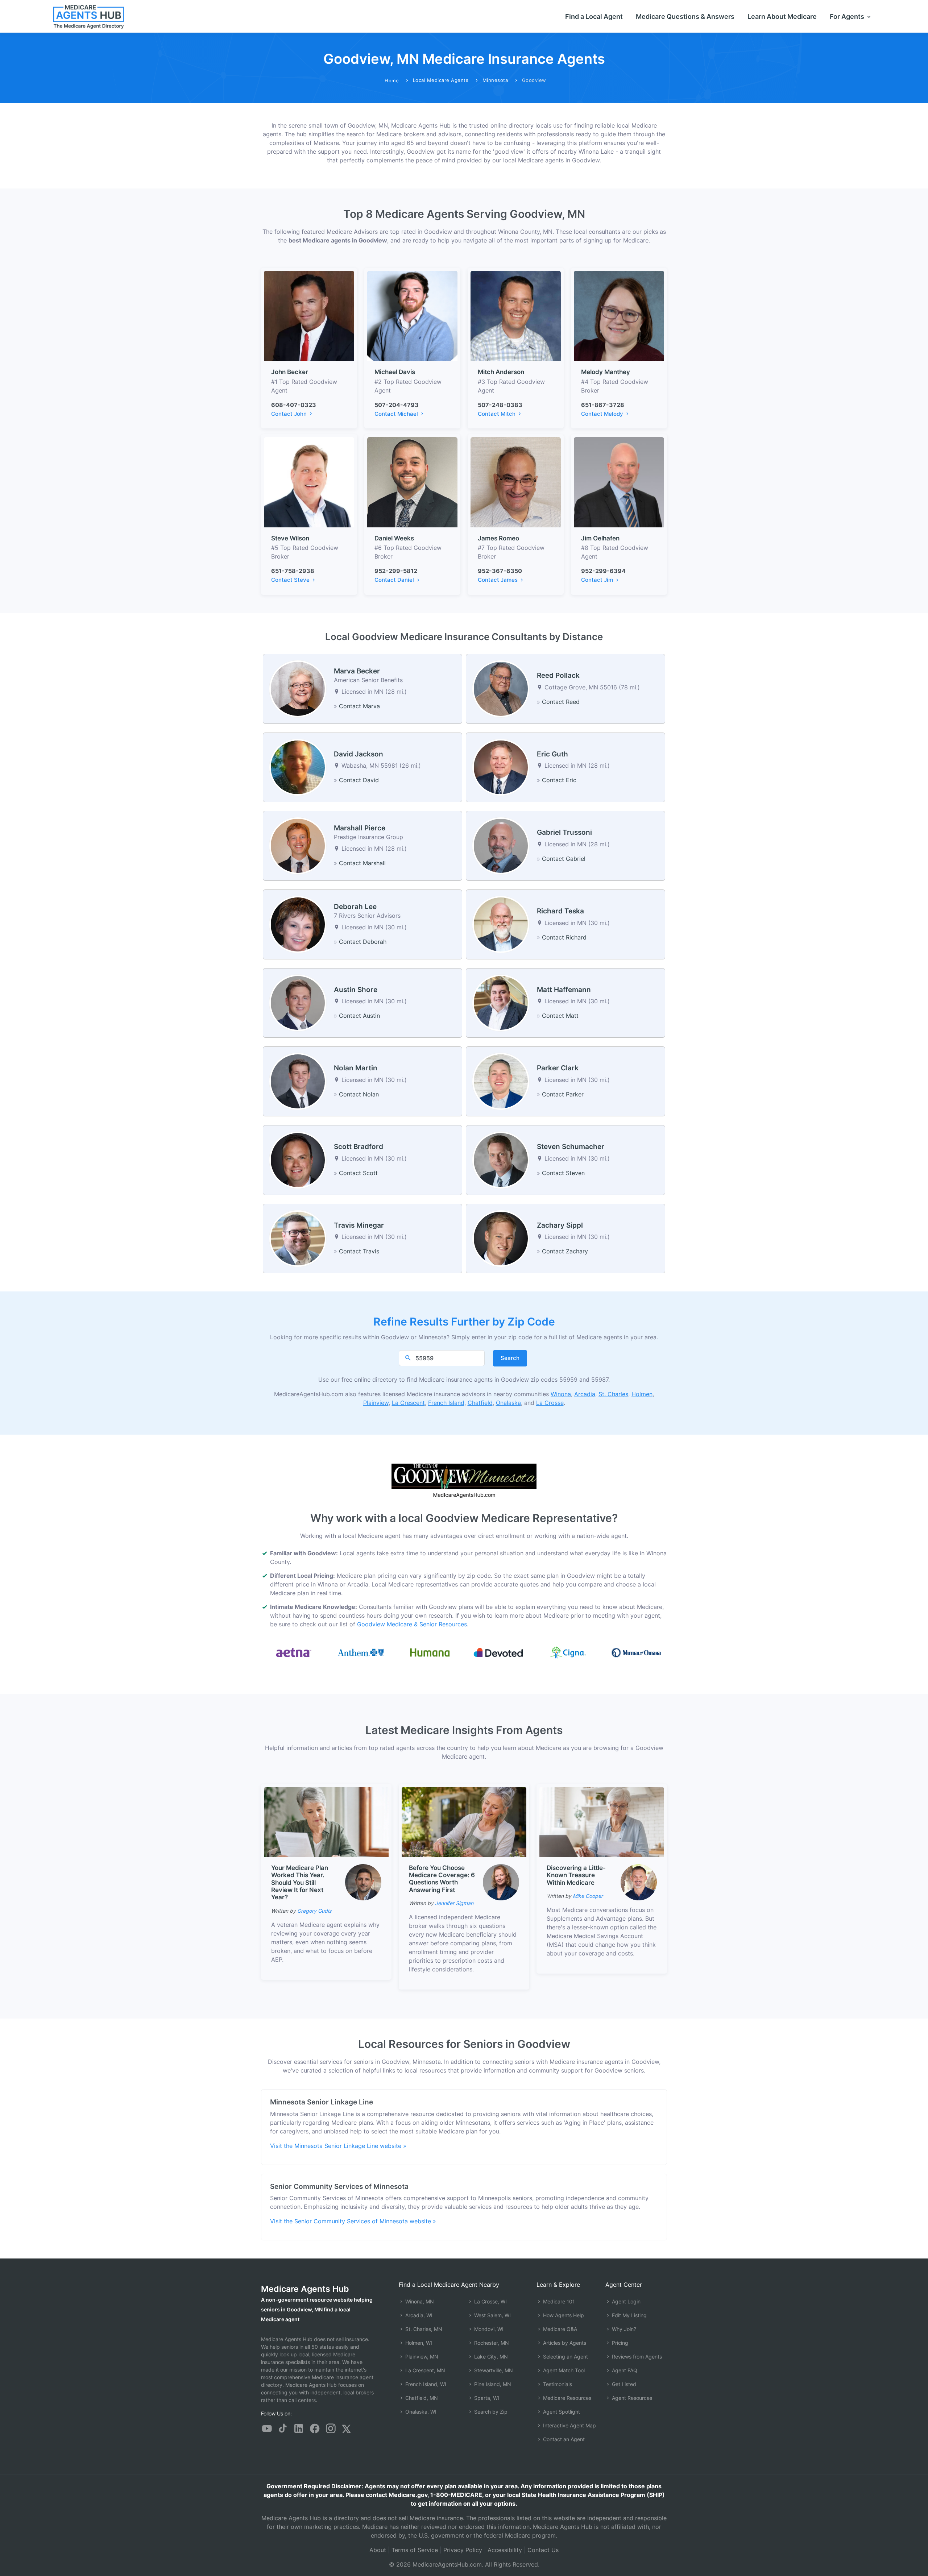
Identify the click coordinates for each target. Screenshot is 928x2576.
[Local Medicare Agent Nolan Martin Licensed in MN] (298, 1081)
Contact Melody (603, 414)
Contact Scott (358, 1173)
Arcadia (585, 1394)
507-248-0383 (500, 405)
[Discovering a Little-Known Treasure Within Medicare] (602, 1821)
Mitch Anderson (501, 372)
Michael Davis (395, 372)
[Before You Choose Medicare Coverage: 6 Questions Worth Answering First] (464, 1821)
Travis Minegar (359, 1225)
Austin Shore (356, 990)
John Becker (290, 372)
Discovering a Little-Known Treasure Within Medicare (576, 1875)
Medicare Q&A (559, 2329)
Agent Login (625, 2301)
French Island (446, 1403)
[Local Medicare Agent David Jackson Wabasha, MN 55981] (298, 767)
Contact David (359, 780)
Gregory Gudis (314, 1911)
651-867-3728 (603, 405)
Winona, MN (419, 2301)
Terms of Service (415, 2550)
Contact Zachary (565, 1251)
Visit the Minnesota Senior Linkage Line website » (338, 2146)
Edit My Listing (629, 2315)
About (378, 2550)
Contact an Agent (563, 2439)
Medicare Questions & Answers (685, 16)
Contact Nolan (359, 1094)
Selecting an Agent (565, 2357)
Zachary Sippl (560, 1225)
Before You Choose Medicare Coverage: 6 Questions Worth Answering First (442, 1879)
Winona (561, 1394)
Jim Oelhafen (600, 538)
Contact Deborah (363, 942)
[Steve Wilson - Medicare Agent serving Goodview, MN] (309, 482)
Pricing (619, 2343)
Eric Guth (552, 754)
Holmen (642, 1394)
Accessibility (505, 2550)
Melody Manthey (606, 372)
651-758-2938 (293, 571)
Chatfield (480, 1403)
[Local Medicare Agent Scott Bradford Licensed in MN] (298, 1160)
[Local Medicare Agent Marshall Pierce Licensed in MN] (298, 845)
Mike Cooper (588, 1896)
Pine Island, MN (492, 2384)
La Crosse (550, 1403)
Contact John (290, 414)
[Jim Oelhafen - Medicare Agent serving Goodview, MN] (619, 482)
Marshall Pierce (360, 828)
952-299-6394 (603, 571)
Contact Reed (561, 702)
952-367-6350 (500, 571)
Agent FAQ (624, 2370)
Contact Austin (359, 1016)
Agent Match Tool (563, 2370)
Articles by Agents (564, 2343)
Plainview (376, 1403)
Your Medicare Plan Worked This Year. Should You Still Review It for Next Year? (300, 1883)
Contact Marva (359, 706)
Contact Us (543, 2550)
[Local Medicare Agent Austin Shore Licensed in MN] (298, 1002)
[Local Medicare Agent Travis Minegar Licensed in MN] (298, 1238)
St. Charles (613, 1394)
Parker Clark (558, 1068)
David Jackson (359, 754)
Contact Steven (563, 1173)
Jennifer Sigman (454, 1903)
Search (510, 1358)
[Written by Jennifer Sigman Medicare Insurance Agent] (501, 1882)
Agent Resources (631, 2398)
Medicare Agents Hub (305, 2289)
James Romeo (498, 538)
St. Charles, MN (423, 2329)
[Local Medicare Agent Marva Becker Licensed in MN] (298, 688)
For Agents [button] (848, 16)
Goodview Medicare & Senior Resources (412, 1624)
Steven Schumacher (571, 1147)
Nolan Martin (356, 1068)
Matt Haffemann (564, 990)
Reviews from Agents (636, 2357)
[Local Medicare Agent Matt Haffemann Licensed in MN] (501, 1002)
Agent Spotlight (561, 2412)
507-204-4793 (397, 405)
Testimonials (557, 2384)
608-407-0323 (294, 405)
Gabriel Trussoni (564, 832)
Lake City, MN (490, 2357)
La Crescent (408, 1403)
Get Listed (623, 2384)
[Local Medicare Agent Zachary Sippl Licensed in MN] (501, 1238)
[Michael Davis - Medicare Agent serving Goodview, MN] (412, 315)
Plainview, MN (421, 2357)
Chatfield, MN (421, 2398)
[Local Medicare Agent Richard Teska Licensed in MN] (501, 924)
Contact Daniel (395, 580)
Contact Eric (559, 780)
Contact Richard (564, 937)
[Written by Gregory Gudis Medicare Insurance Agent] (363, 1882)
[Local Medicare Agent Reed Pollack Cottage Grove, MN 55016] (501, 688)
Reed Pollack (558, 675)
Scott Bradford (359, 1147)
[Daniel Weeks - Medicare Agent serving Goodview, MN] (412, 482)
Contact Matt (560, 1016)
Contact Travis (359, 1251)
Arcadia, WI (418, 2315)
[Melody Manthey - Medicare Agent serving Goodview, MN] (619, 315)
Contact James (498, 580)
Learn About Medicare (782, 16)
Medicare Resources (566, 2398)
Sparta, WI (486, 2398)
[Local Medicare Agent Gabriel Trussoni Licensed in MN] (501, 845)
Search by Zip (490, 2412)
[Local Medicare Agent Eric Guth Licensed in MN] (501, 767)
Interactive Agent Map (569, 2425)
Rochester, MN (491, 2343)
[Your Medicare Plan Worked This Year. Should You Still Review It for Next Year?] (326, 1821)
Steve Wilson (290, 538)
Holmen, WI (418, 2343)
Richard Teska (560, 911)
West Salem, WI (492, 2315)
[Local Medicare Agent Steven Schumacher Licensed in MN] (501, 1160)
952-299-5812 (396, 571)
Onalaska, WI (420, 2412)
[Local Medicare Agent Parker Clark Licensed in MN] (501, 1081)
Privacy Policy (463, 2550)
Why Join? (623, 2329)
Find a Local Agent (594, 16)
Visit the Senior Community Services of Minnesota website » (353, 2221)
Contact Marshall (362, 863)
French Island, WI (425, 2384)
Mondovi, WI (488, 2329)
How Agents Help (563, 2315)
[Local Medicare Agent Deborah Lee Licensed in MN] (298, 924)
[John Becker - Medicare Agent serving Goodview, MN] (309, 315)
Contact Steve (291, 580)
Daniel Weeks (394, 538)
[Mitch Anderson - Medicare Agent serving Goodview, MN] (516, 315)
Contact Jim (598, 580)
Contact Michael (397, 414)
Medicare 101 (558, 2301)
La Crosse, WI (490, 2301)
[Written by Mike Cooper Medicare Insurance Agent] (639, 1882)
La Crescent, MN (424, 2370)
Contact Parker (563, 1094)
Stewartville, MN (493, 2370)
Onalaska (508, 1403)
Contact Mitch (497, 414)
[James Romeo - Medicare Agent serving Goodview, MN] (516, 482)
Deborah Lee (355, 907)
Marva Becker (357, 671)
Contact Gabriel (564, 859)
